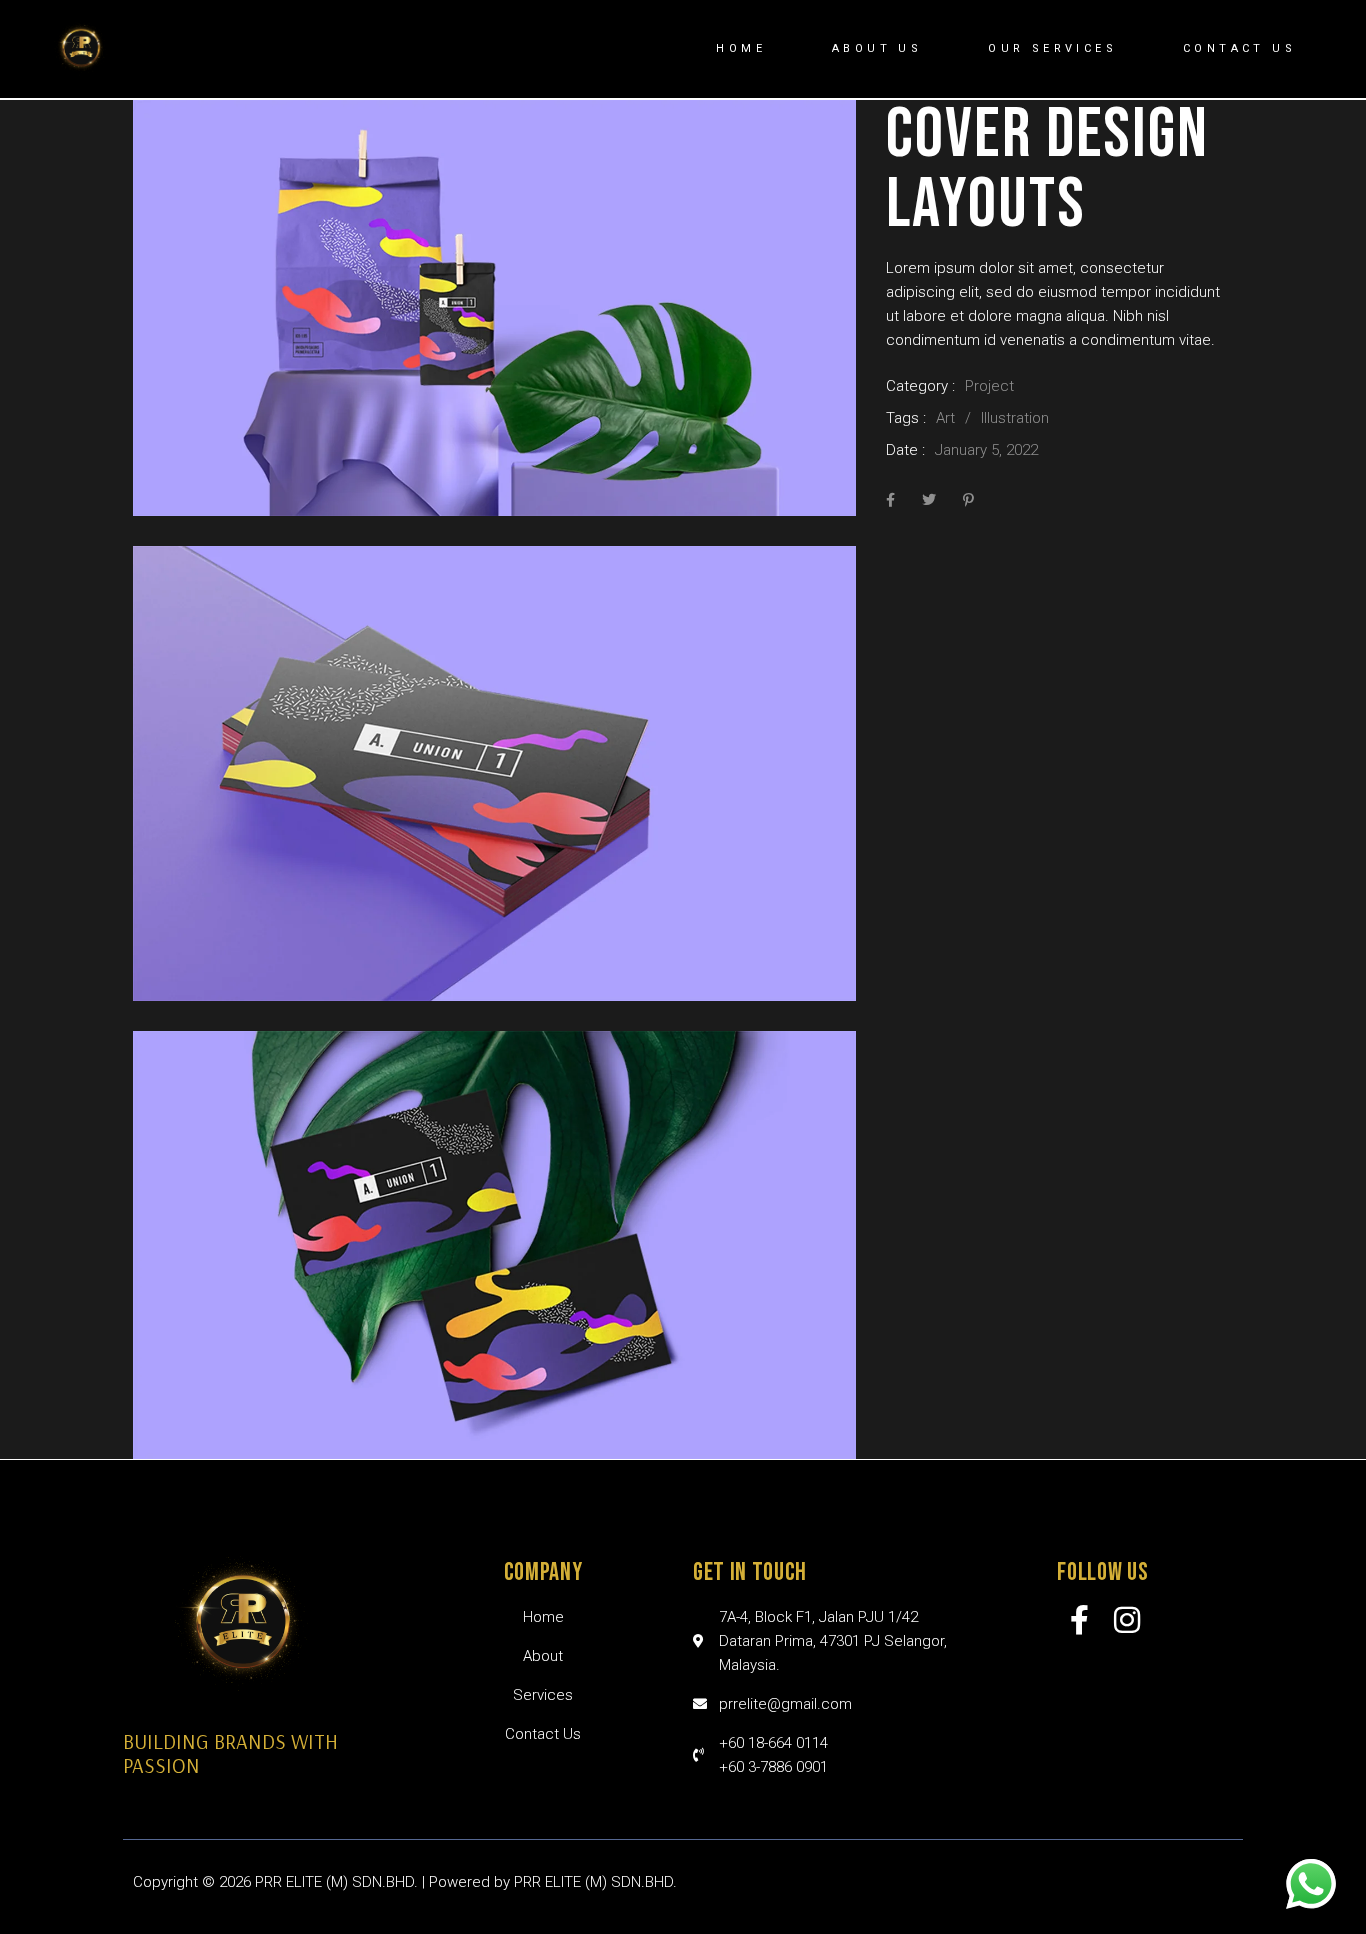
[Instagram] (1127, 1620)
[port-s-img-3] (494, 1244)
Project (989, 386)
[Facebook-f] (1080, 1620)
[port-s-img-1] (494, 308)
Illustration (1015, 418)
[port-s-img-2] (494, 774)
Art (945, 418)
